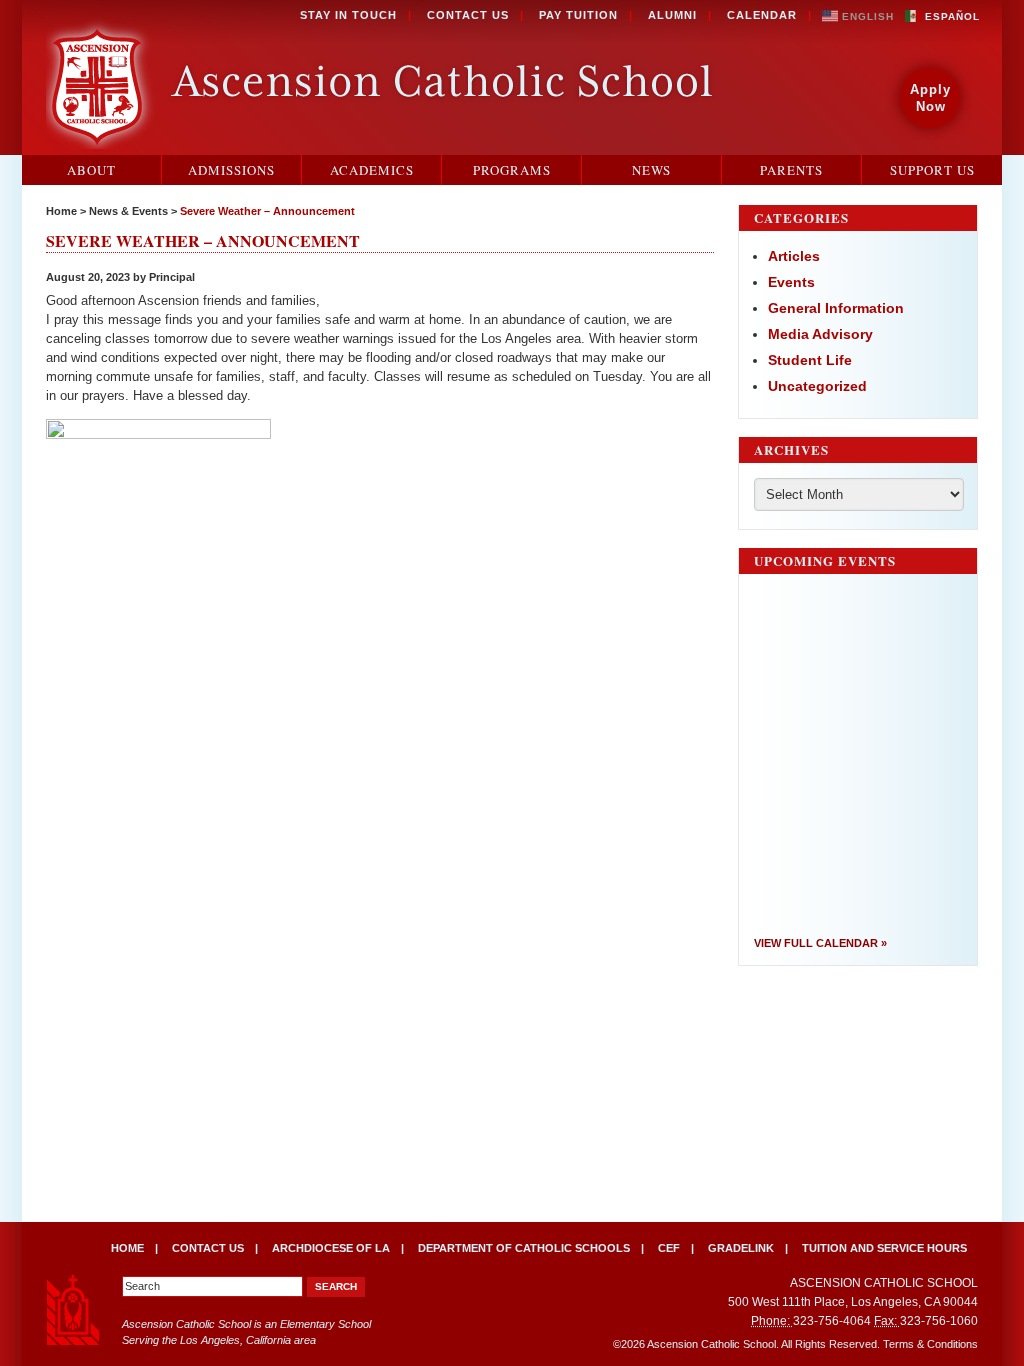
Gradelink (741, 1248)
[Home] (384, 81)
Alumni (672, 15)
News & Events (128, 211)
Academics (372, 170)
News (651, 170)
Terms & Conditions (930, 1344)
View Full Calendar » (820, 943)
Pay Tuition (578, 15)
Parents (791, 170)
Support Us (932, 170)
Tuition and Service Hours (884, 1248)
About (91, 170)
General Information (836, 308)
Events (791, 282)
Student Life (810, 360)
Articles (794, 256)
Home (61, 211)
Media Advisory (820, 334)
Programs (512, 170)
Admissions (231, 170)
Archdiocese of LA (331, 1248)
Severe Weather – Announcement (267, 211)
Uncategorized (817, 386)
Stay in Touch (348, 15)
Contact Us (468, 15)
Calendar (762, 15)
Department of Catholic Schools (524, 1248)
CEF (669, 1248)
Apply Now (930, 98)
